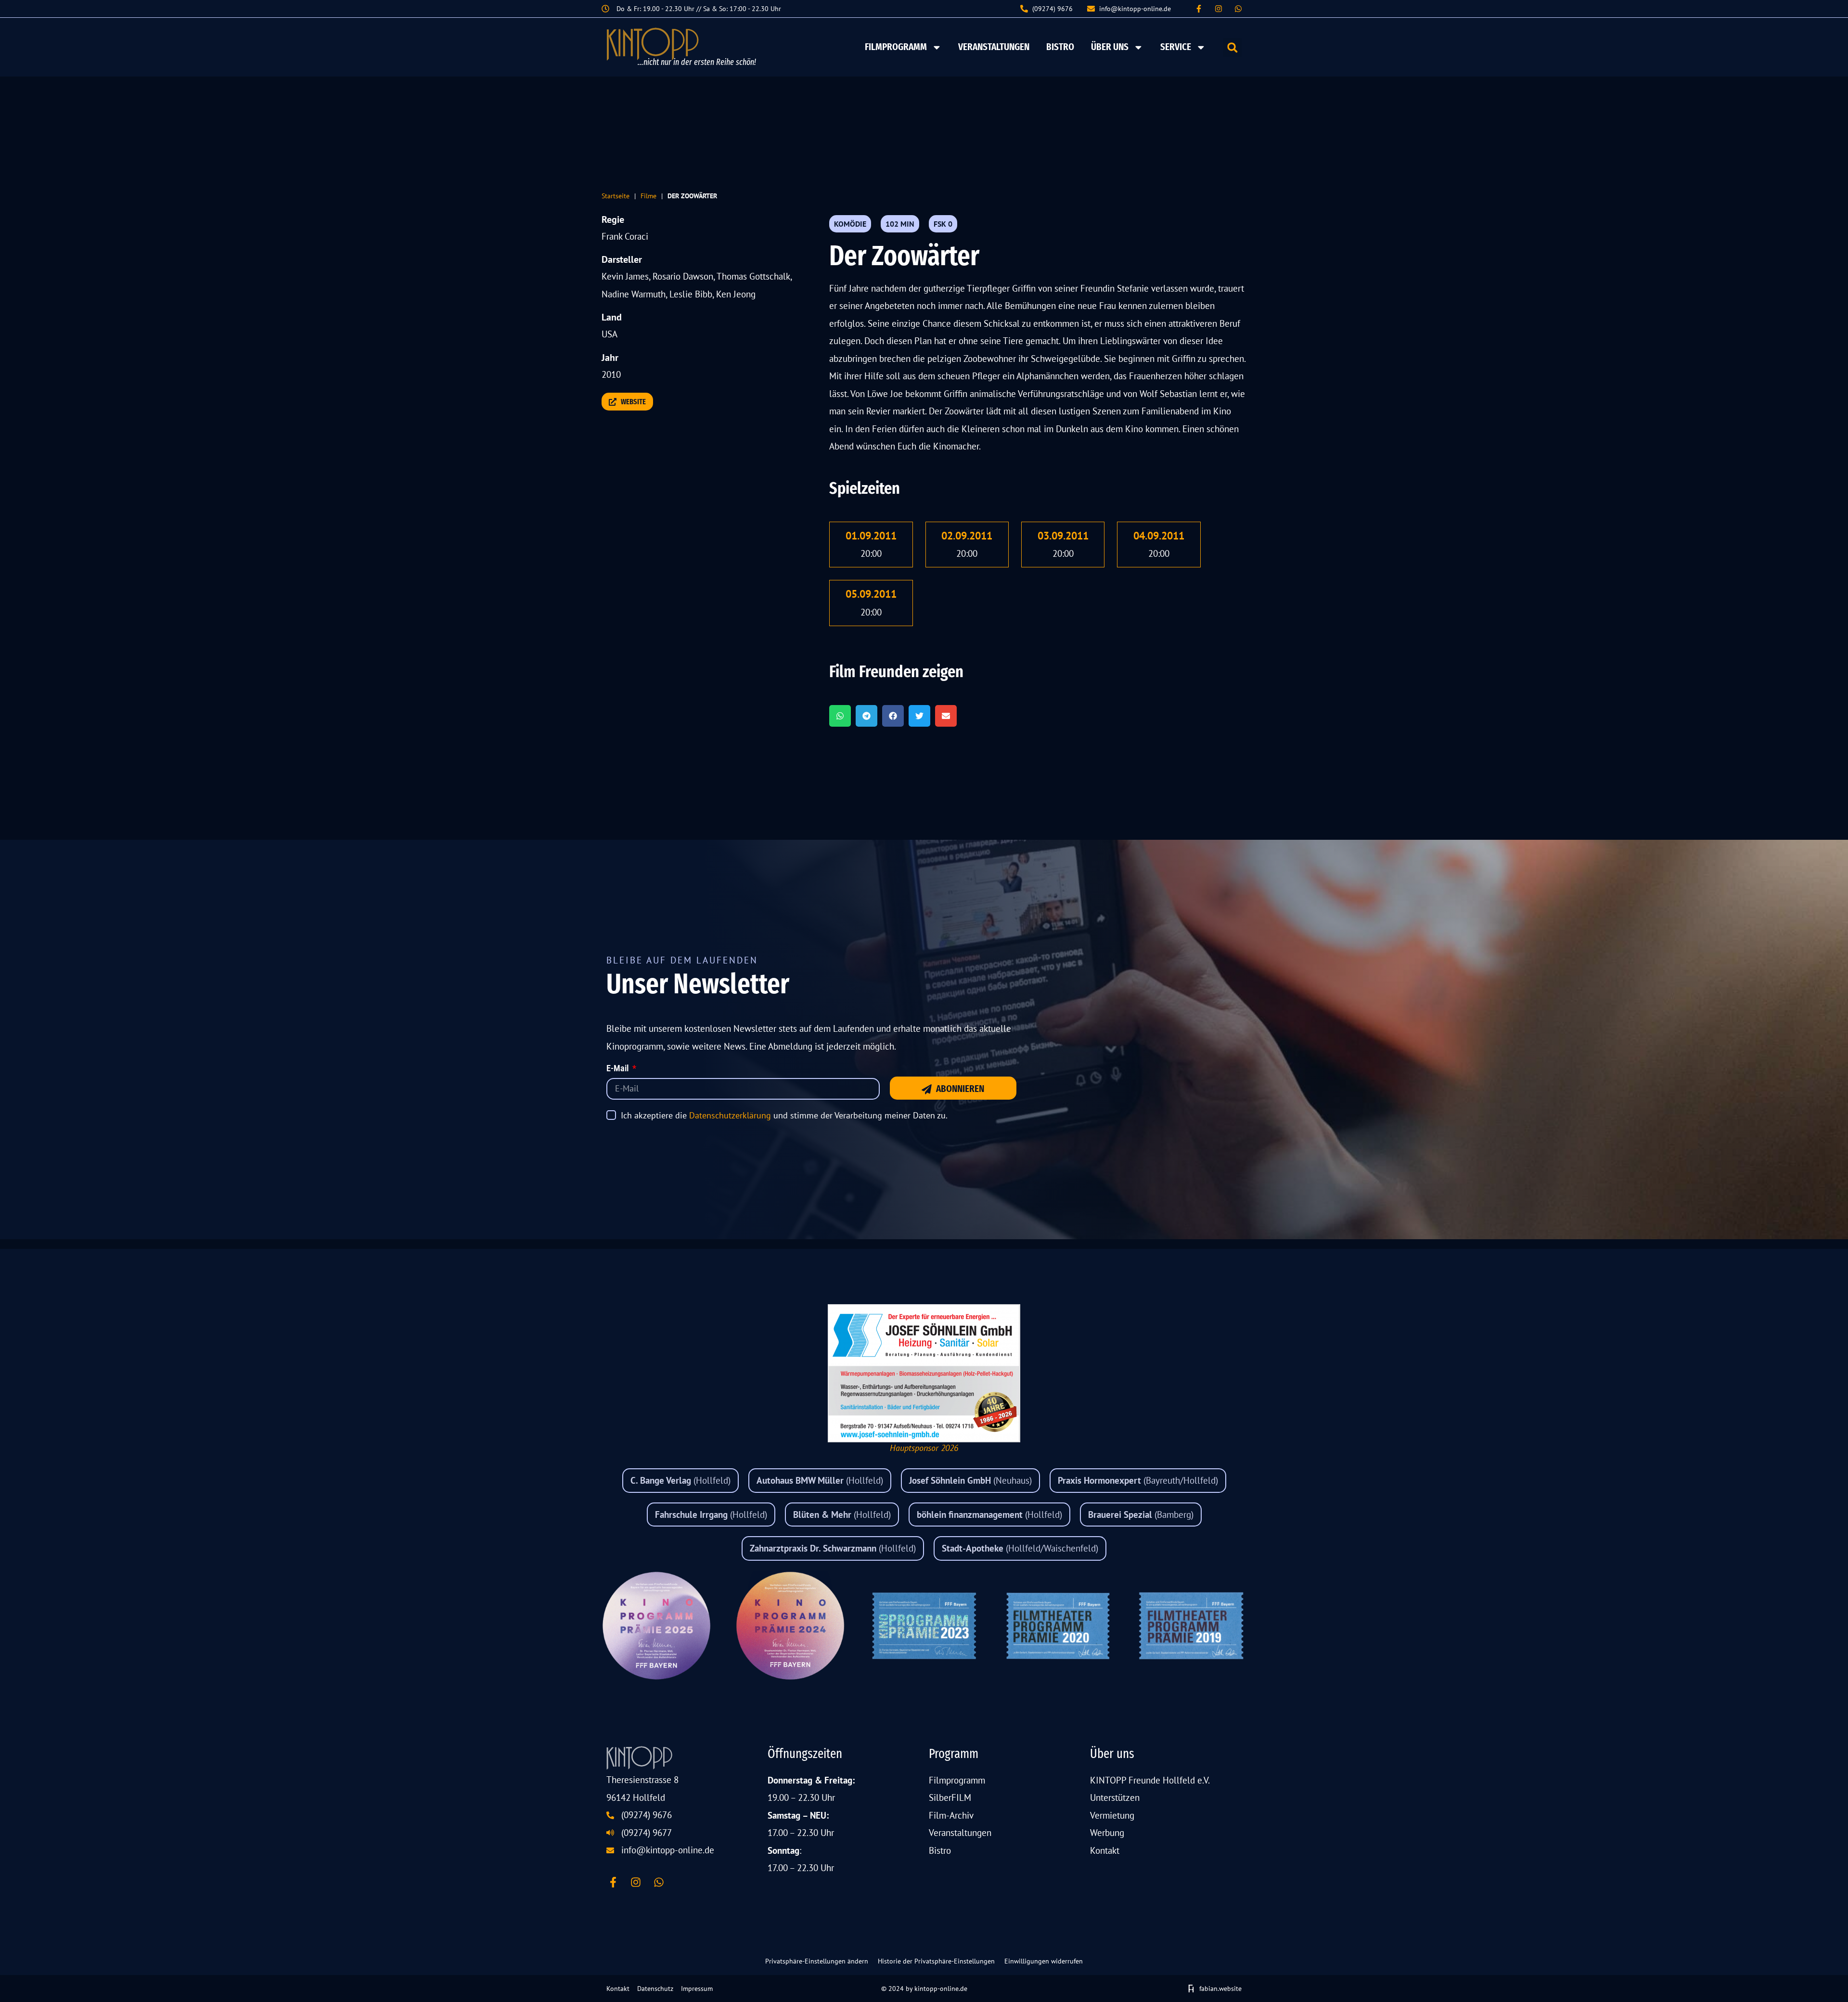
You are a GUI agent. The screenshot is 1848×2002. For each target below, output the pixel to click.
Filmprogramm (896, 47)
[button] (1232, 47)
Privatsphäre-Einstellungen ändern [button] (817, 1961)
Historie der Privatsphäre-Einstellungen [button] (936, 1961)
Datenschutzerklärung (730, 1115)
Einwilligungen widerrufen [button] (1044, 1961)
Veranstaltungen (994, 47)
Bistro (1060, 47)
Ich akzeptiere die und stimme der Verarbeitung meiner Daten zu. (784, 1115)
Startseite (616, 196)
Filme (648, 196)
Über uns (1110, 47)
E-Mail (618, 1069)
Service (1176, 47)
